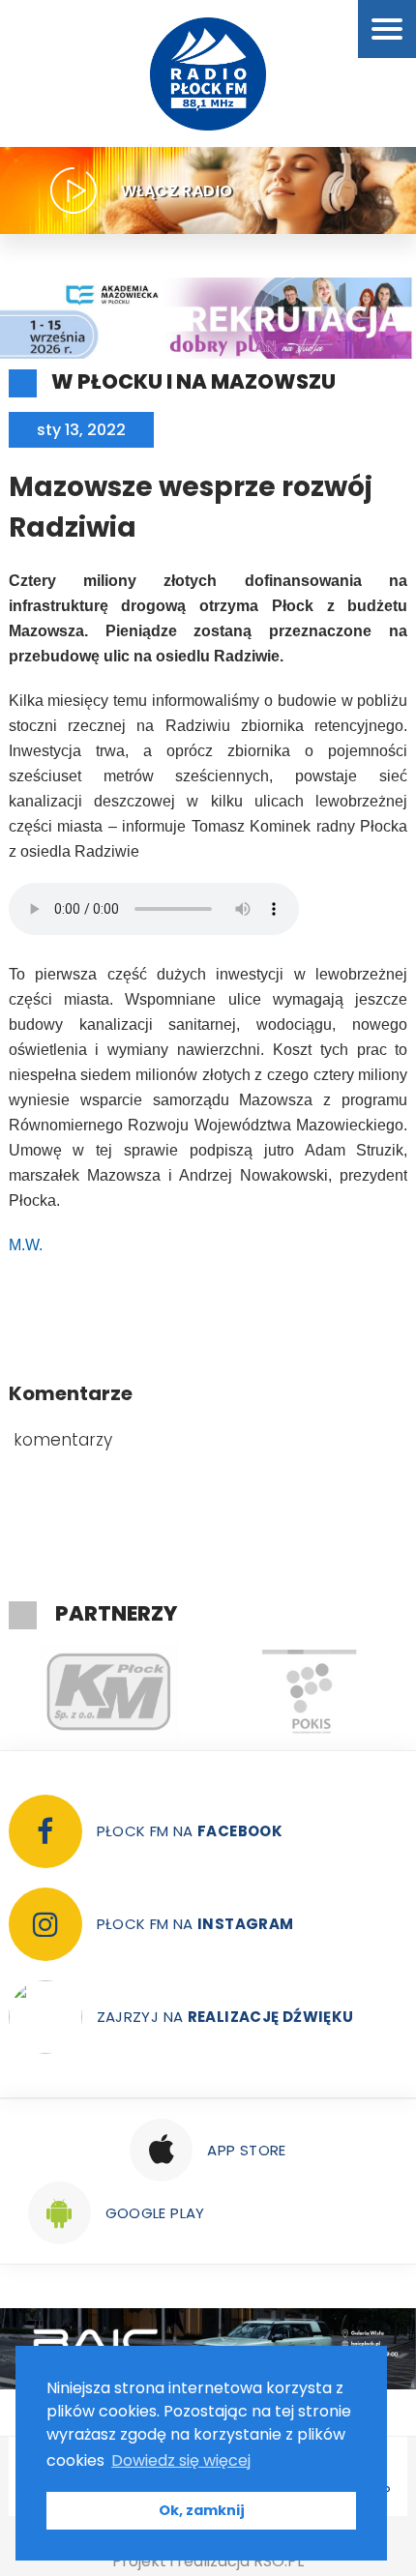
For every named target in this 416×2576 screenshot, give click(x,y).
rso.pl (279, 2561)
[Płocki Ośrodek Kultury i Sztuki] (309, 1692)
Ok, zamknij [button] (202, 2510)
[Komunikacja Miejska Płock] (109, 1692)
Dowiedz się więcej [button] (181, 2460)
